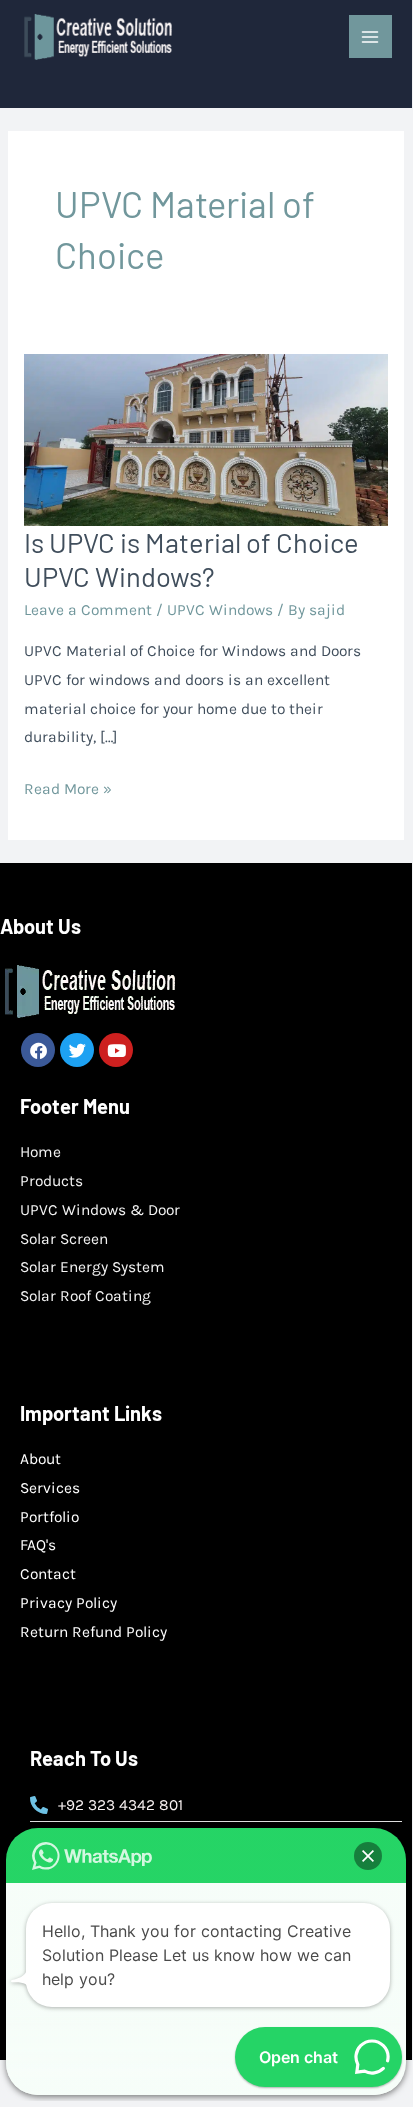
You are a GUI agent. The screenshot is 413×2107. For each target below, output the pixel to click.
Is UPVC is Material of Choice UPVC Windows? (191, 559)
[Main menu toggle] (370, 36)
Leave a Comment (88, 610)
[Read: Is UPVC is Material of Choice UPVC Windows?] (206, 439)
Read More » (68, 786)
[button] (368, 1856)
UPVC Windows (220, 610)
